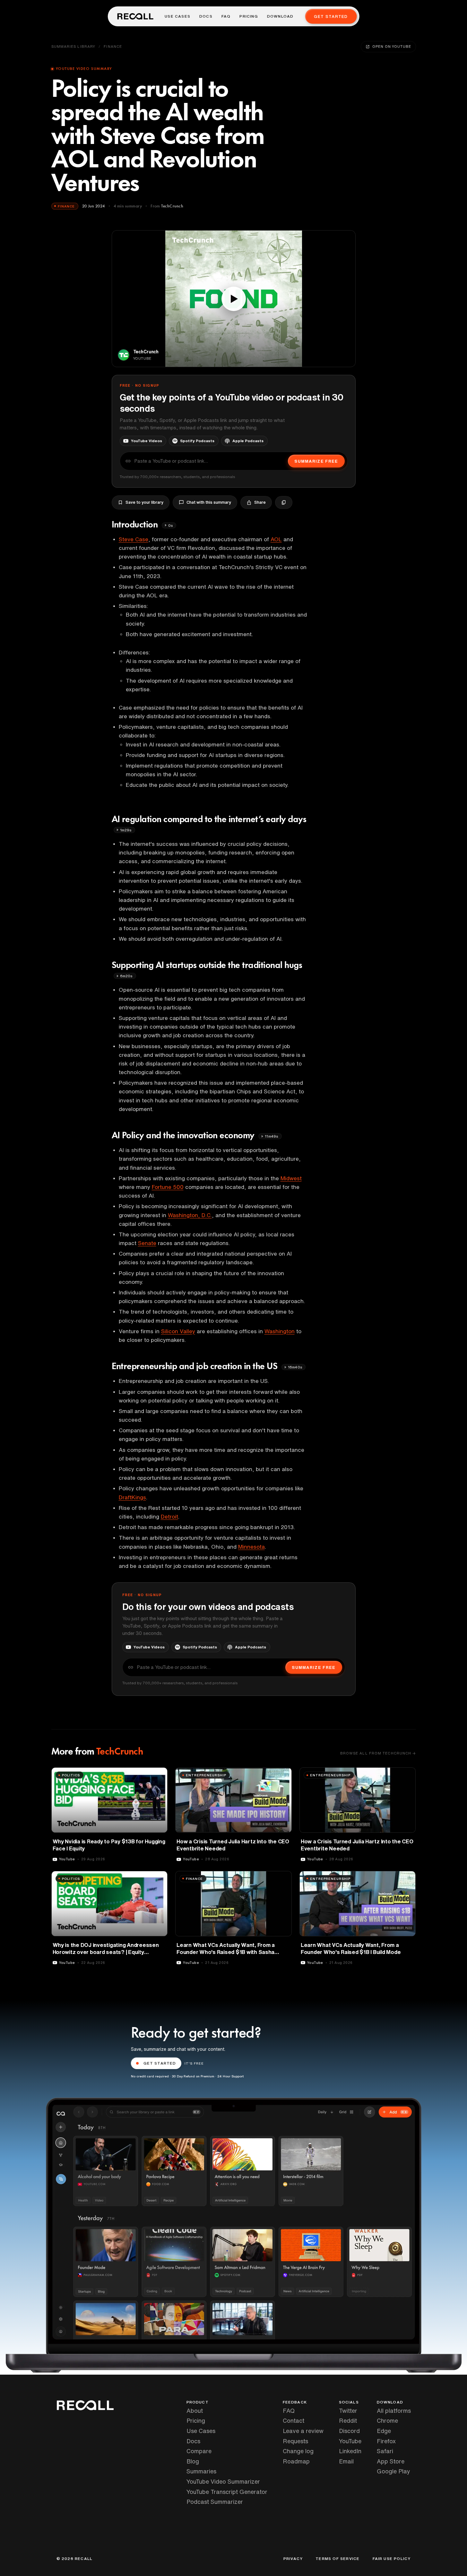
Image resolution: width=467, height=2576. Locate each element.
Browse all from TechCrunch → (378, 1753)
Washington (280, 1331)
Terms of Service (337, 2559)
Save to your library (144, 502)
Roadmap (296, 2461)
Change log (298, 2451)
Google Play (393, 2471)
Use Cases (177, 16)
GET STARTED (160, 2063)
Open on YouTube (392, 46)
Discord (349, 2431)
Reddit (348, 2420)
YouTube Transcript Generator (227, 2492)
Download (280, 16)
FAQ (226, 16)
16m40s (295, 1367)
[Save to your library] (159, 1775)
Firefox (386, 2441)
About (195, 2411)
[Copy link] (284, 502)
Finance (113, 46)
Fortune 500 (168, 1187)
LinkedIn (350, 2451)
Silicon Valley (178, 1331)
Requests (295, 2441)
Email (346, 2461)
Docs (206, 16)
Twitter (348, 2411)
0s (171, 525)
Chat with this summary (209, 502)
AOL (276, 539)
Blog (193, 2461)
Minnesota (251, 1547)
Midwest (291, 1178)
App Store (391, 2461)
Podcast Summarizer (215, 2502)
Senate (147, 1243)
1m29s (126, 830)
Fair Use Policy (392, 2559)
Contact (294, 2420)
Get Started (331, 17)
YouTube (350, 2441)
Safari (385, 2451)
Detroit (169, 1516)
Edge (384, 2431)
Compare (199, 2451)
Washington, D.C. (190, 1215)
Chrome (387, 2420)
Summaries (201, 2471)
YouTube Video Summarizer (223, 2481)
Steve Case (134, 539)
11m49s (272, 1136)
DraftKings (132, 1497)
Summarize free (316, 461)
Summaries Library (74, 46)
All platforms (394, 2411)
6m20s (126, 976)
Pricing (249, 16)
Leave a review (303, 2431)
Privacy (293, 2559)
